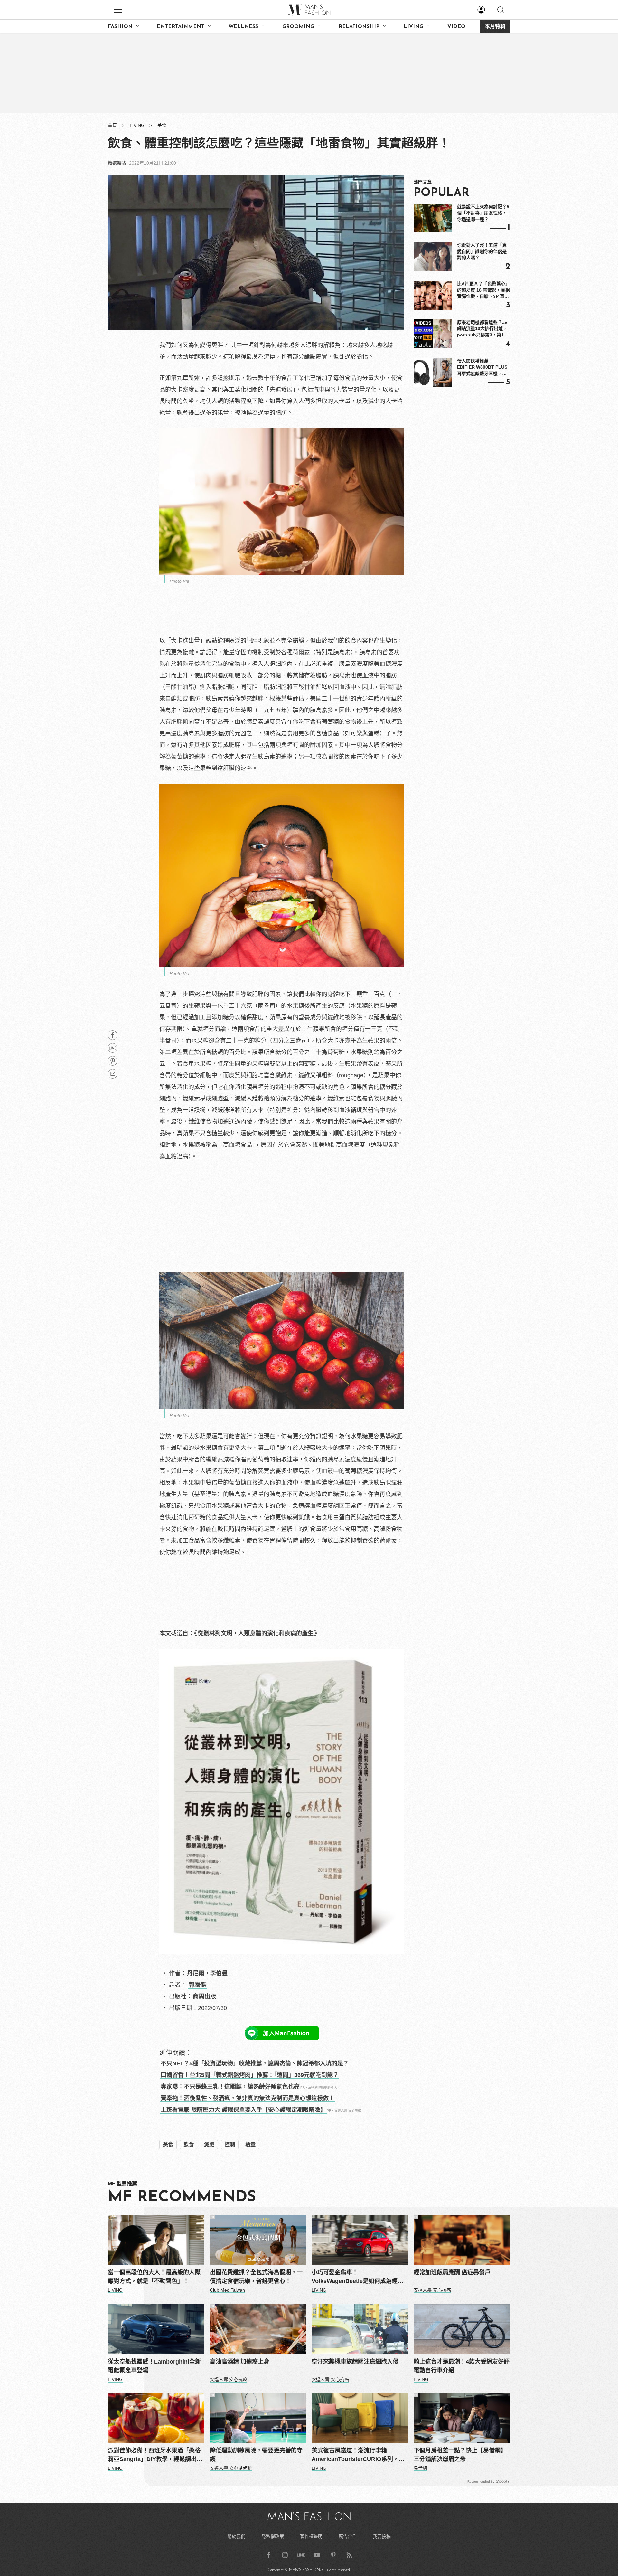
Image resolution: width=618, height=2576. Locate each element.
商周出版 (204, 1996)
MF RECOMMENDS (182, 2197)
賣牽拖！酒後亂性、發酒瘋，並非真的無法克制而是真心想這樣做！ (248, 2098)
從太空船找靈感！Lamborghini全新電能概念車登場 (154, 2366)
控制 (230, 2144)
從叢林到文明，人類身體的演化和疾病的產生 (256, 1633)
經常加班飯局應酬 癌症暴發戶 (452, 2272)
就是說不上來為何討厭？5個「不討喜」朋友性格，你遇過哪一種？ (483, 213)
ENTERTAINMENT (181, 27)
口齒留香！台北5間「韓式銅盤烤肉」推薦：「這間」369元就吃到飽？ (250, 2075)
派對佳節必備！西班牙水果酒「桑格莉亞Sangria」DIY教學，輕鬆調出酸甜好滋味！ (155, 2455)
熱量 (250, 2144)
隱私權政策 (273, 2536)
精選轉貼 (117, 163)
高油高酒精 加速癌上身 (240, 2362)
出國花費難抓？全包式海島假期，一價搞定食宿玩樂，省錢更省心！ (256, 2277)
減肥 (209, 2144)
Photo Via (179, 581)
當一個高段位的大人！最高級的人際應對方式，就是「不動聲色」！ (154, 2277)
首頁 (112, 125)
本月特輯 (495, 27)
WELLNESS (243, 27)
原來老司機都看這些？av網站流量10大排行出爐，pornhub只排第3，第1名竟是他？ (483, 329)
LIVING (413, 27)
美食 (162, 125)
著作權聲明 (311, 2536)
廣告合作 (348, 2536)
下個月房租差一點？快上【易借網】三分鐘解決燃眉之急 (460, 2455)
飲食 (189, 2144)
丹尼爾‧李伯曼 (207, 1973)
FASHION (120, 27)
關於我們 (236, 2536)
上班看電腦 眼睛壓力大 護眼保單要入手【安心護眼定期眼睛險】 (243, 2110)
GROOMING (298, 27)
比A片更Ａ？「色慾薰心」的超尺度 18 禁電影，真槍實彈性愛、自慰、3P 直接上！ (483, 290)
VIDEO (456, 27)
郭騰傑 (197, 1985)
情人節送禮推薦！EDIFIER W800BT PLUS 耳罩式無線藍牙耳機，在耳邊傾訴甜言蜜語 (482, 368)
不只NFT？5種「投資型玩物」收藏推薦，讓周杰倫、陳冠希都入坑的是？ (255, 2063)
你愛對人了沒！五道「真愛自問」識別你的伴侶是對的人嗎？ (482, 251)
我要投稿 (382, 2536)
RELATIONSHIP (359, 27)
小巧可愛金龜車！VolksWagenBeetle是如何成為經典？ (355, 2277)
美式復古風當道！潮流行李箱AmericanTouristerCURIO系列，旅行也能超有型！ (358, 2455)
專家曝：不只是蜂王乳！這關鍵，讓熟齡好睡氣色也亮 (230, 2087)
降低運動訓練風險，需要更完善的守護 (256, 2455)
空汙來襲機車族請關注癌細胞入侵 (355, 2362)
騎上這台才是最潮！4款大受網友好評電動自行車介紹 (462, 2366)
